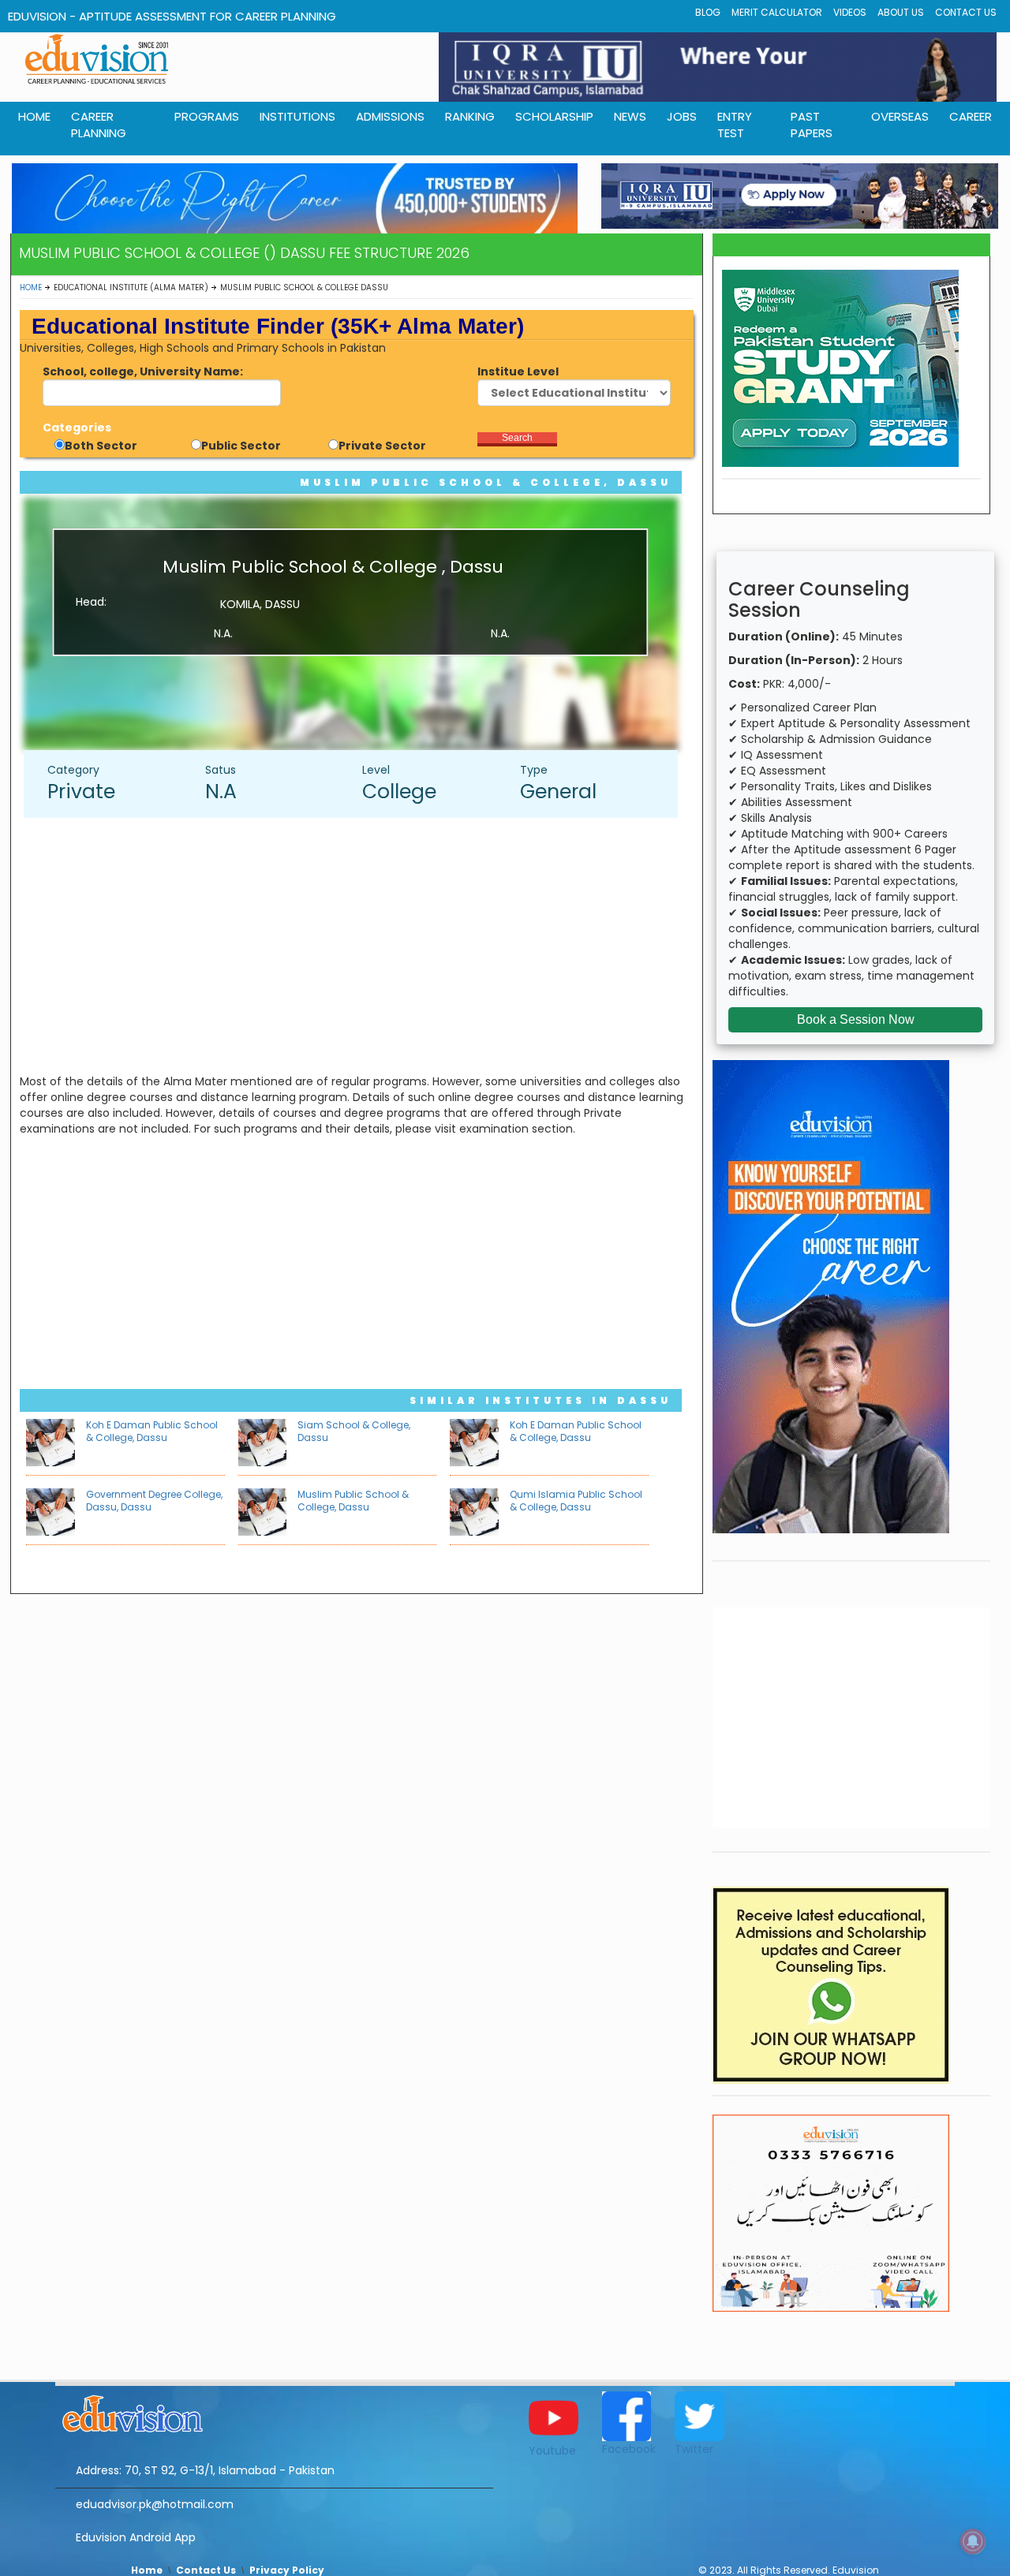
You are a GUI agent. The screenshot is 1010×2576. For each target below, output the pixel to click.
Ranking (470, 116)
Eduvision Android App (136, 2537)
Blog (708, 12)
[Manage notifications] (973, 2541)
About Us (901, 12)
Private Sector (382, 446)
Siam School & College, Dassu (354, 1431)
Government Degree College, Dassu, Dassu (154, 1501)
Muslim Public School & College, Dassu (486, 482)
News (630, 116)
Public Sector (241, 446)
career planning (99, 125)
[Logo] (274, 2411)
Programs (207, 116)
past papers (812, 125)
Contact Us (966, 12)
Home (31, 287)
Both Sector (101, 446)
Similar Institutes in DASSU (541, 1400)
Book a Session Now (856, 1019)
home (34, 116)
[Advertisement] (359, 944)
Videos (850, 12)
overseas (900, 116)
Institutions (297, 116)
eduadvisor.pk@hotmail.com (155, 2504)
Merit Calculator (777, 12)
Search (517, 438)
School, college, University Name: (143, 371)
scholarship (554, 116)
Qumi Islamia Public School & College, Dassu (576, 1501)
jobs (682, 116)
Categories (77, 427)
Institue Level (518, 371)
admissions (390, 116)
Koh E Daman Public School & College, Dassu (152, 1431)
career (971, 116)
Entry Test (735, 125)
